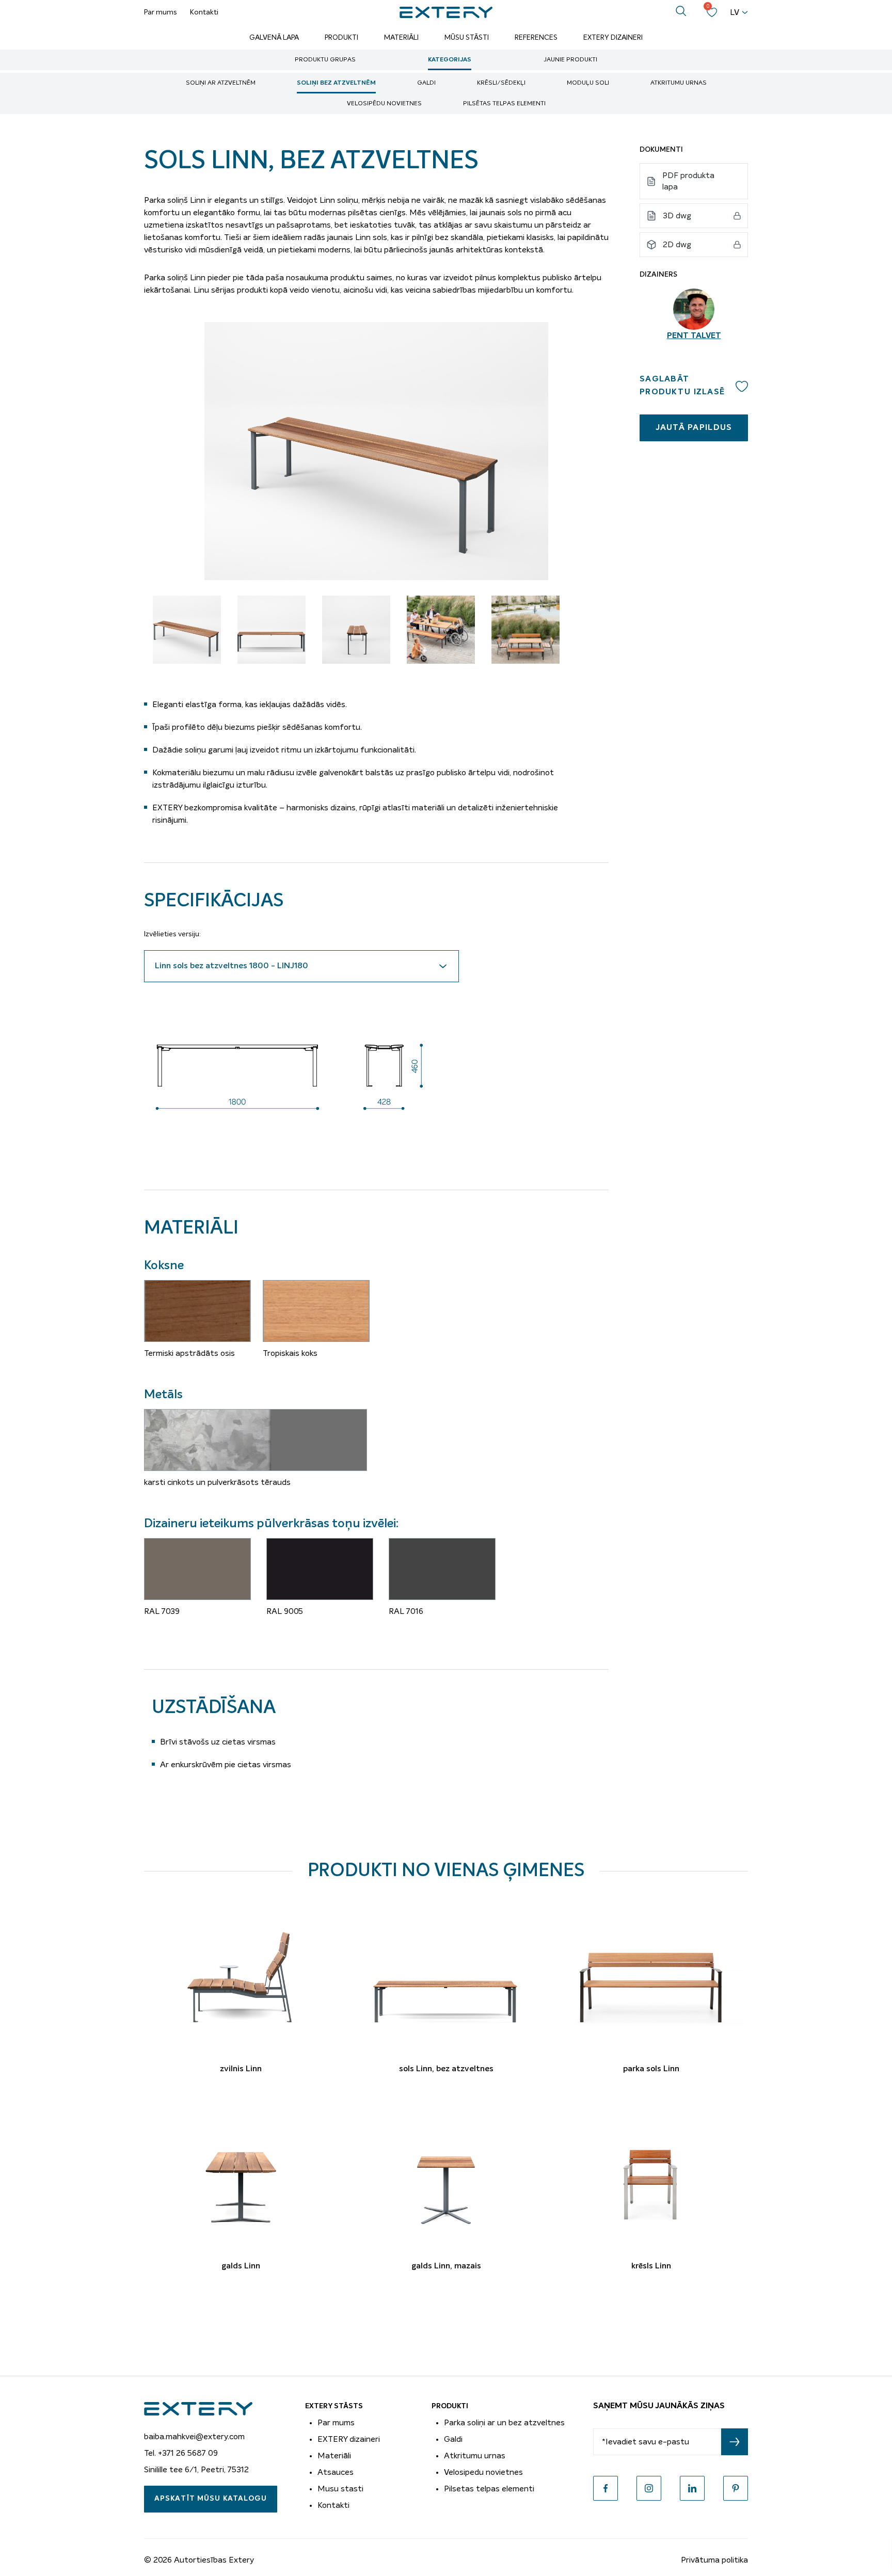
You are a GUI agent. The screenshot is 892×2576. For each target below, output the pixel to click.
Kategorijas (450, 60)
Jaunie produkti (570, 60)
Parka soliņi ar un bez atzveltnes (504, 2423)
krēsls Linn (651, 2266)
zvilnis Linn (241, 2069)
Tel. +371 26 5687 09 (181, 2453)
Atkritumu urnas (679, 83)
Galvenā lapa (274, 38)
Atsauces (336, 2472)
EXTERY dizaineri (349, 2439)
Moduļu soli (588, 83)
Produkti (341, 38)
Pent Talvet (694, 336)
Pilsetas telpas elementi (489, 2489)
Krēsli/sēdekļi (501, 83)
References (536, 38)
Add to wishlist (742, 386)
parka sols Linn (651, 2069)
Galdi (426, 83)
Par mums (161, 12)
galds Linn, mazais (446, 2266)
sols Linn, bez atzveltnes (446, 2069)
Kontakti (204, 12)
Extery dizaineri (613, 38)
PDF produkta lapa (688, 181)
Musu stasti (340, 2489)
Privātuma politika (714, 2560)
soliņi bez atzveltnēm (336, 83)
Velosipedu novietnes (483, 2472)
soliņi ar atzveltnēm (221, 83)
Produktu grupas (325, 60)
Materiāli (401, 38)
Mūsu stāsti (467, 38)
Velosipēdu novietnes (384, 104)
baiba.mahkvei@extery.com (194, 2437)
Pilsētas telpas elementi (504, 104)
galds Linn (241, 2266)
